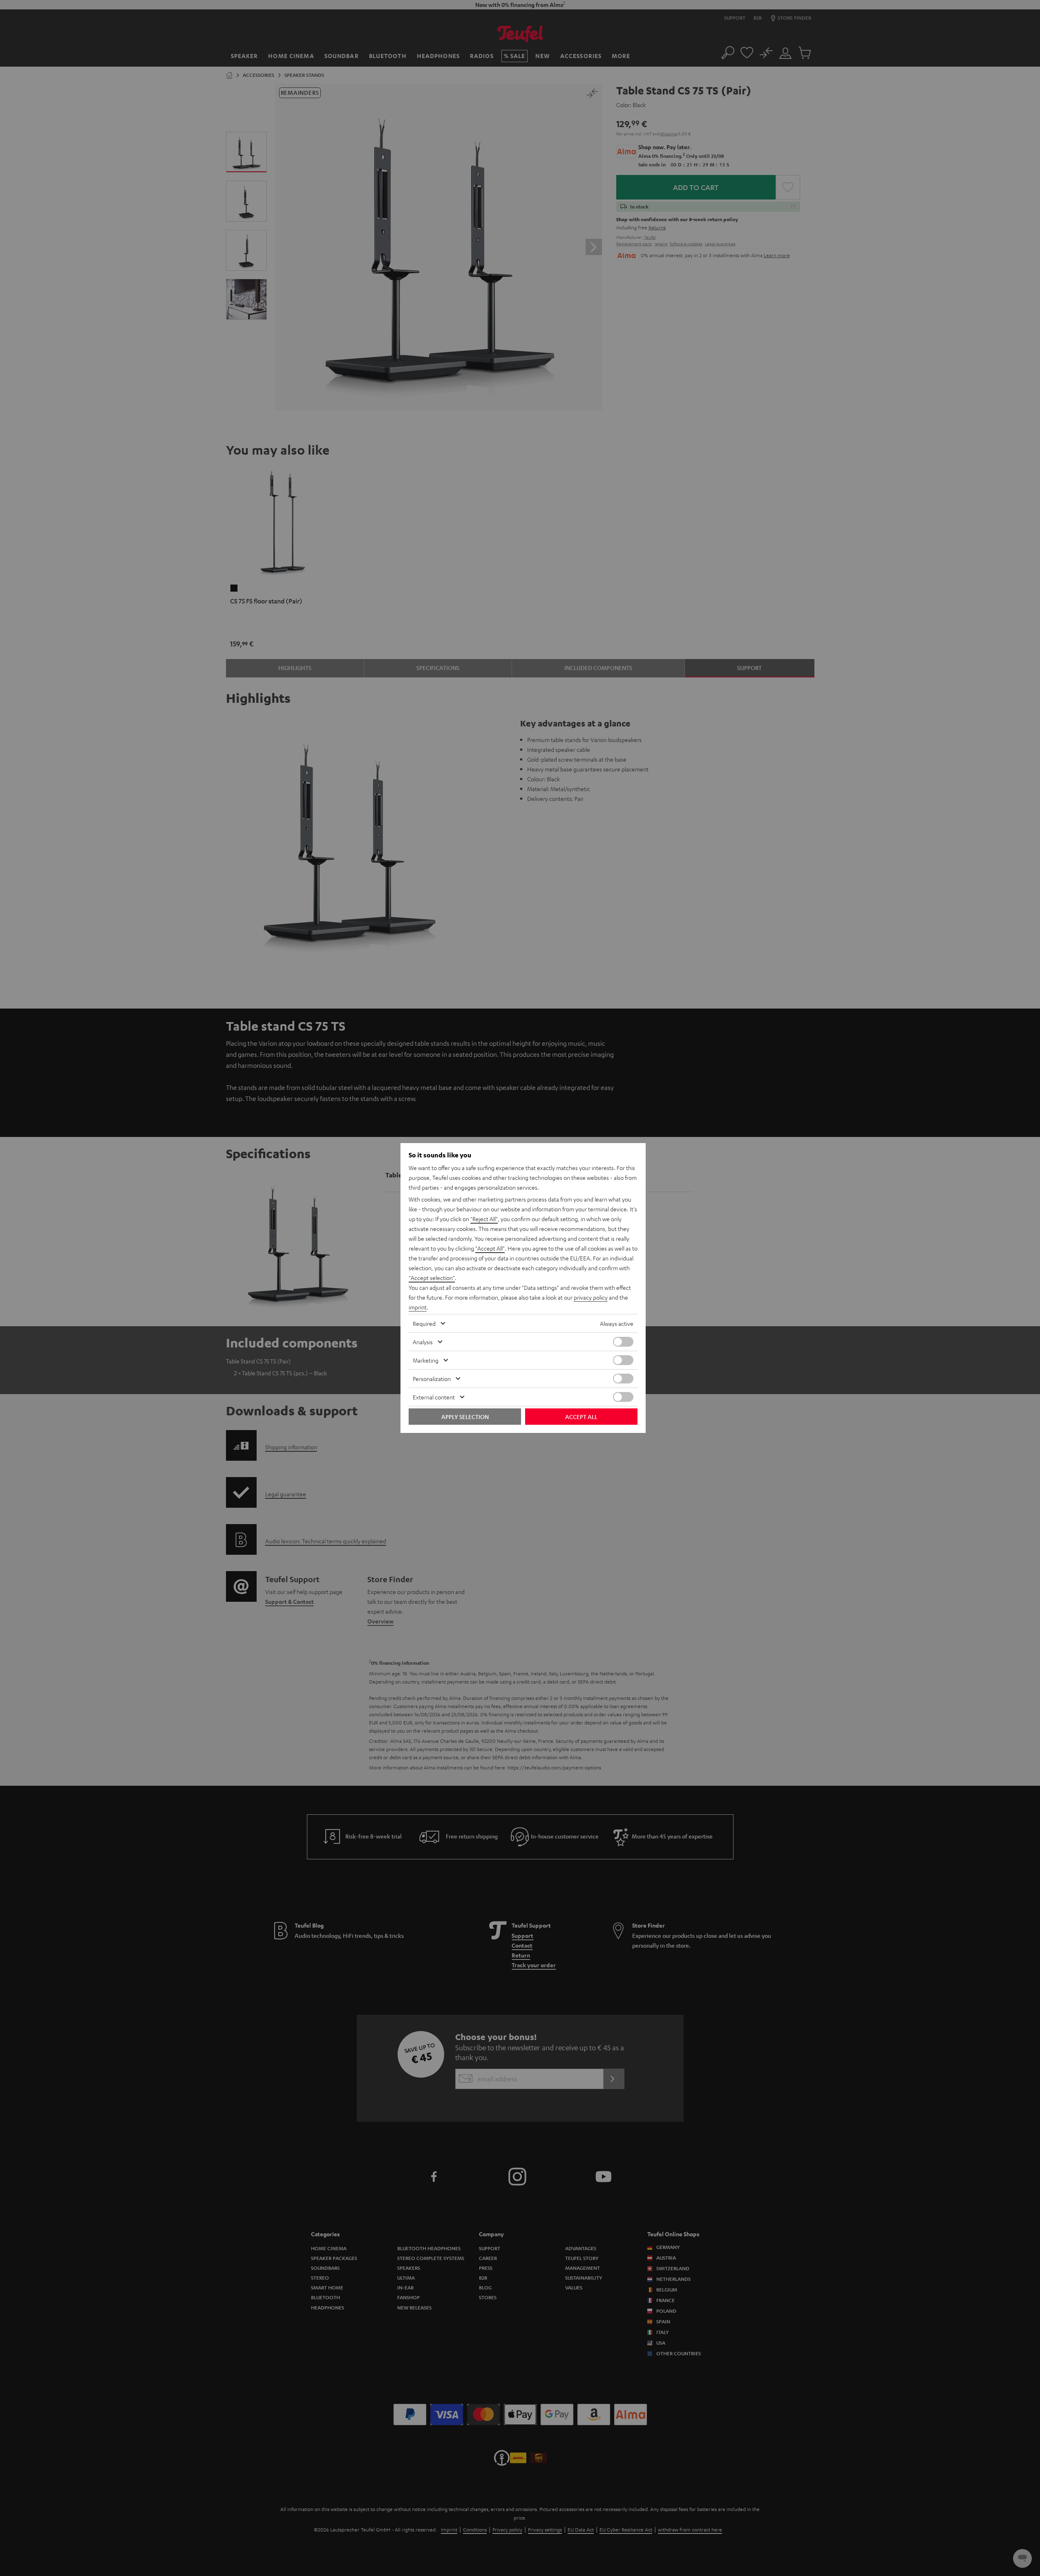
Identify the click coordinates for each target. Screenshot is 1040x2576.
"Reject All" (484, 1219)
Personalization (432, 1379)
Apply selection (465, 1417)
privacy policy (591, 1297)
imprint (418, 1307)
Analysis (423, 1342)
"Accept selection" (432, 1278)
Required (424, 1323)
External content (434, 1397)
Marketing (426, 1360)
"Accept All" (490, 1248)
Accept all (581, 1417)
